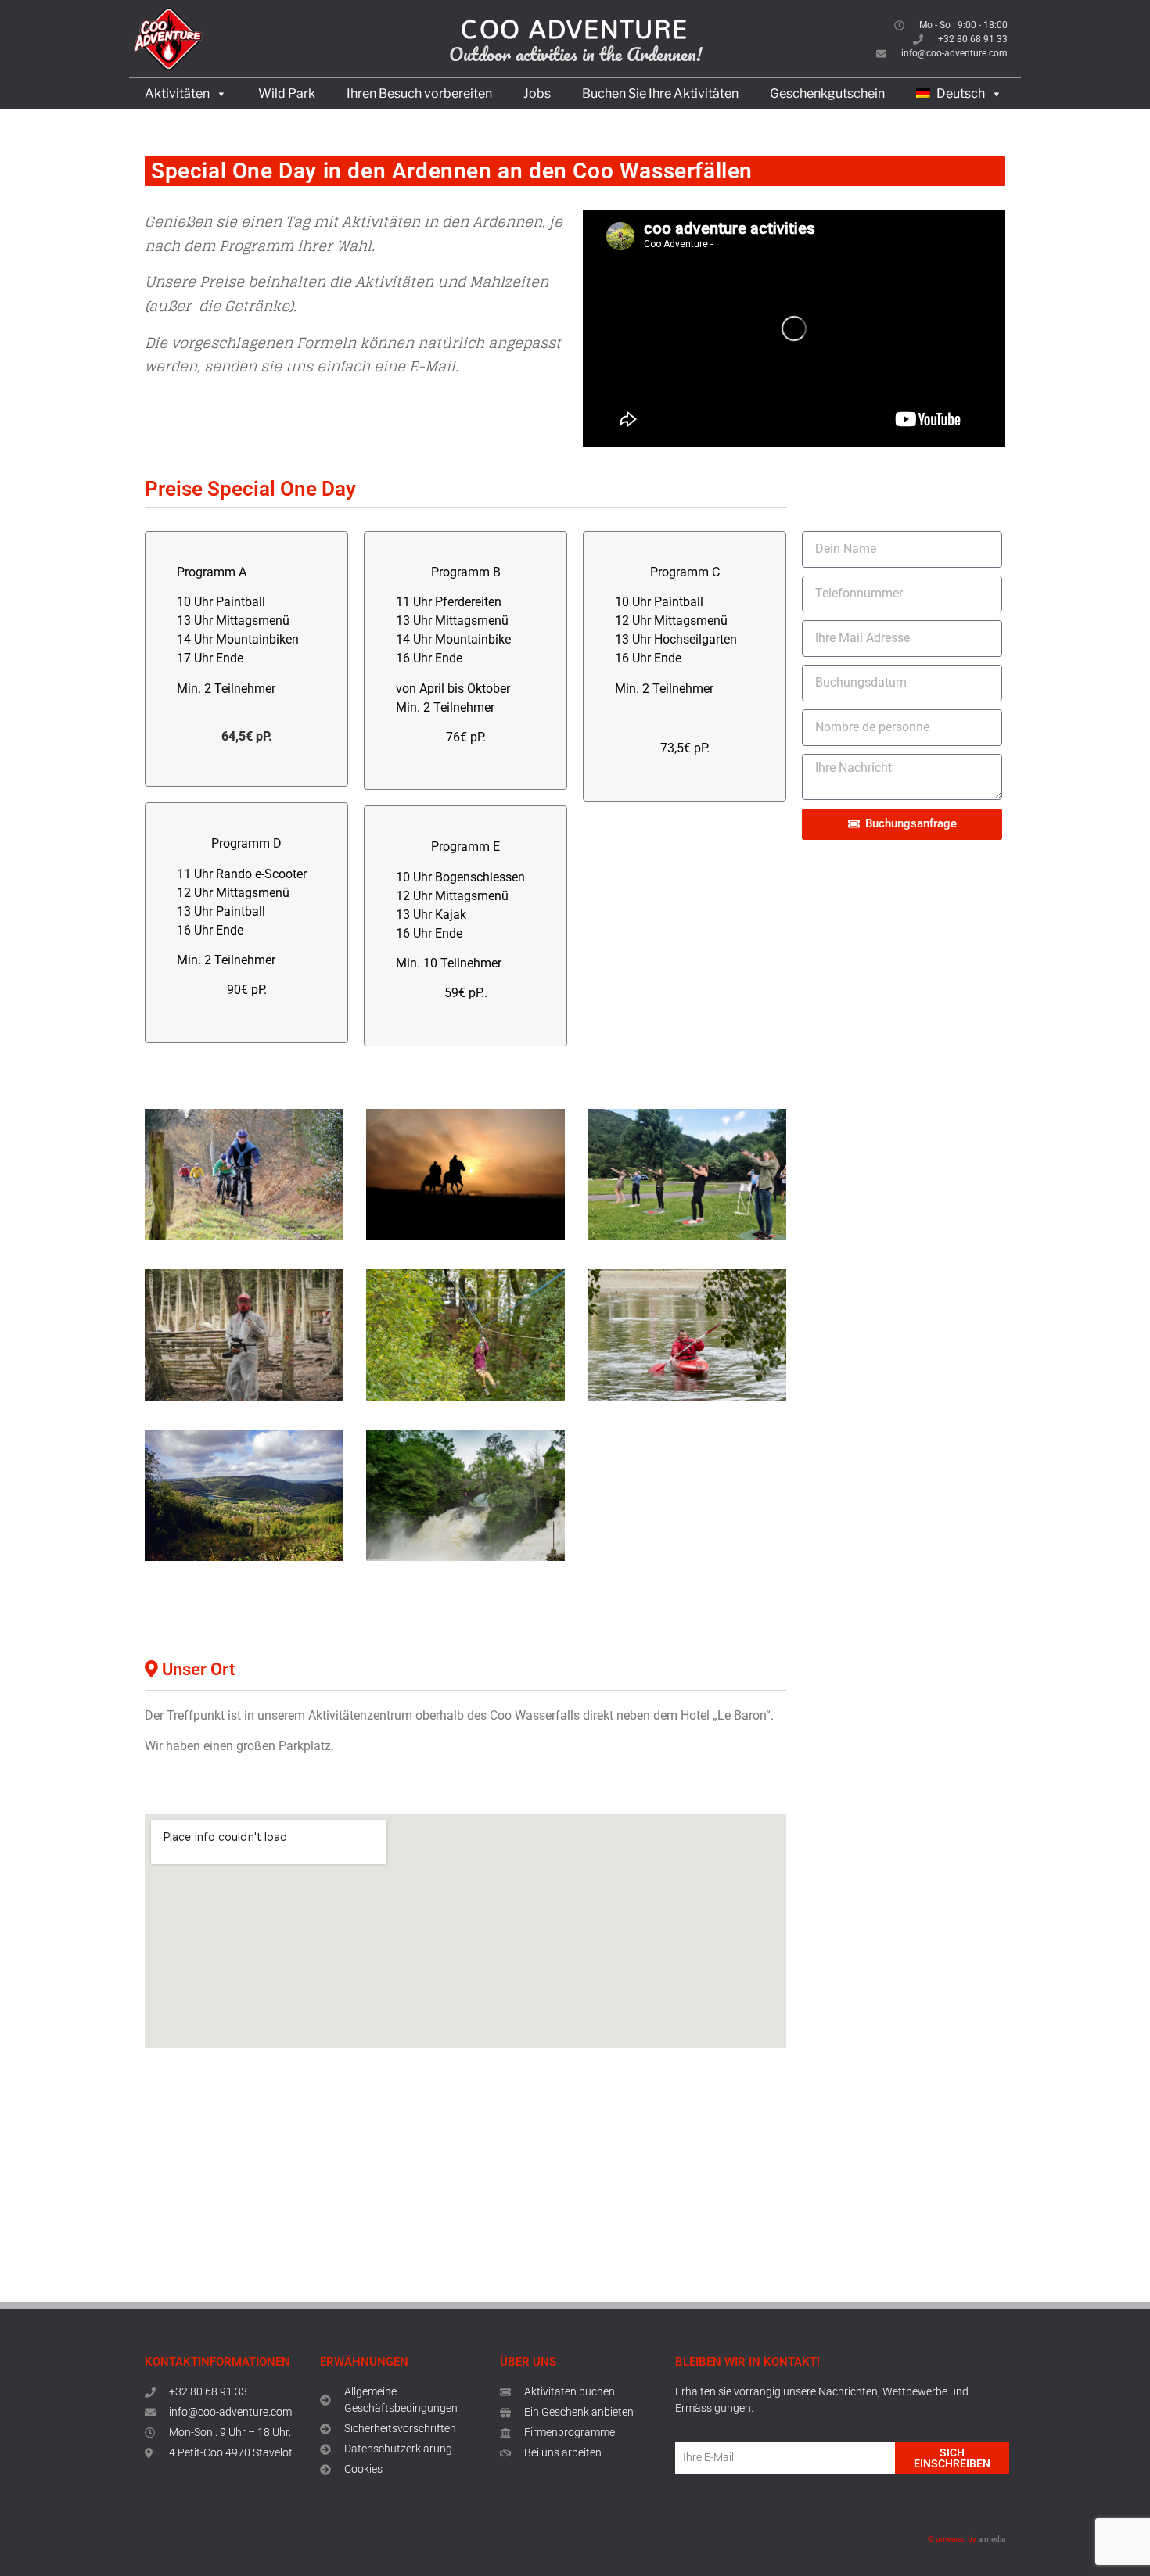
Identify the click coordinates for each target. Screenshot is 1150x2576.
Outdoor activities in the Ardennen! (575, 54)
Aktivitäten (177, 93)
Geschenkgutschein (827, 93)
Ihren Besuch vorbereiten (419, 93)
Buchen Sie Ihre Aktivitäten (660, 93)
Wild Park (287, 93)
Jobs (537, 93)
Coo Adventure (575, 29)
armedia (992, 2539)
